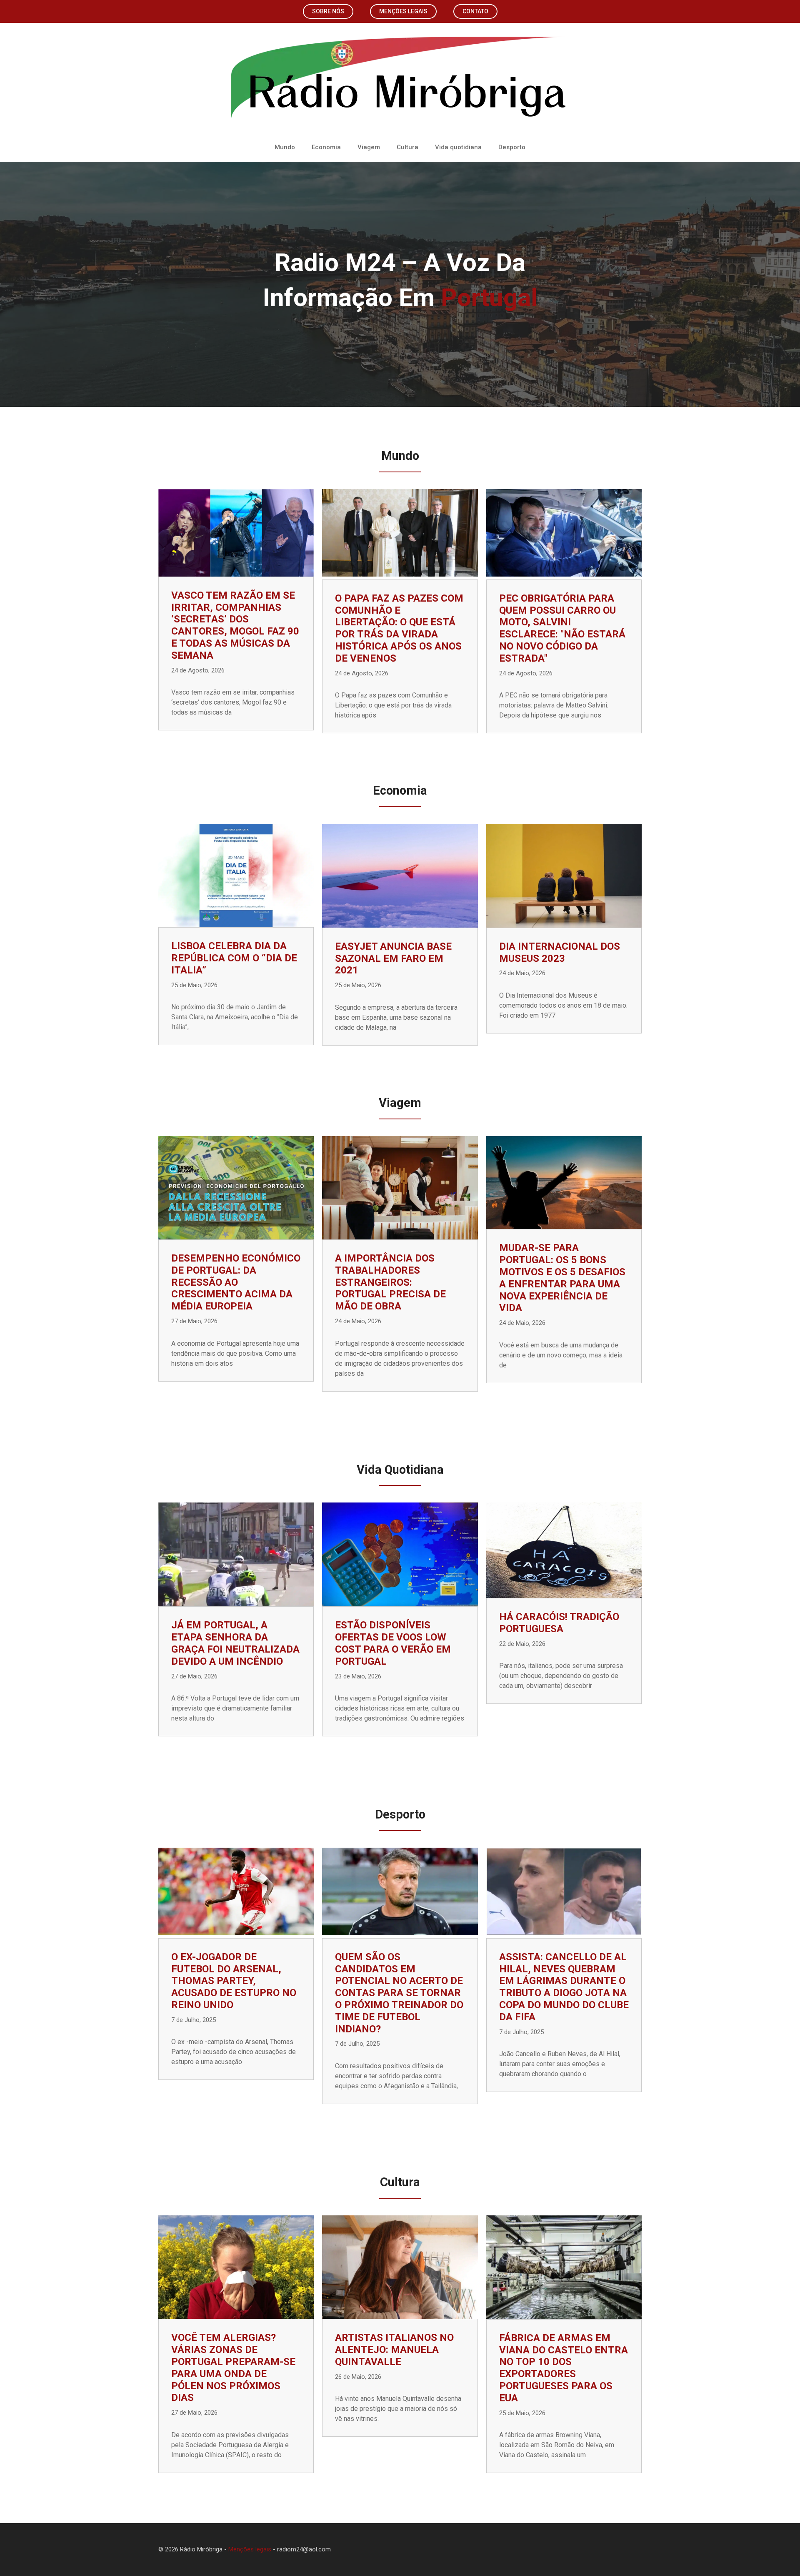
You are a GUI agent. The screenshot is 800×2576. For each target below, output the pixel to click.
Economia (326, 147)
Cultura (407, 147)
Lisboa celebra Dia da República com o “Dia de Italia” (234, 958)
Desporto (512, 147)
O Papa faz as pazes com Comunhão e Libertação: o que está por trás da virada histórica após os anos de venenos (399, 628)
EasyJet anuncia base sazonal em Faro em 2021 (393, 958)
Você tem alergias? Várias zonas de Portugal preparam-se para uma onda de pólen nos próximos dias (233, 2368)
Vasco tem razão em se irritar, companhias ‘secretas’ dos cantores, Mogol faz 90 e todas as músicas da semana (235, 625)
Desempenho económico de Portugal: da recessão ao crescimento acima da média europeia (236, 1282)
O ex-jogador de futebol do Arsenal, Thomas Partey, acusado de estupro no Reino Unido (234, 1981)
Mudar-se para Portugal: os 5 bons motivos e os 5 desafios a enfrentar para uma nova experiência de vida (562, 1278)
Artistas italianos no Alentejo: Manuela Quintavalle (394, 2350)
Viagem (369, 147)
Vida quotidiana (458, 147)
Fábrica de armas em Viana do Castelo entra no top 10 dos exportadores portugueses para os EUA (564, 2368)
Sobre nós (328, 11)
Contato (475, 11)
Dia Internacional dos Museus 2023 (560, 952)
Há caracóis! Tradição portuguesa (559, 1623)
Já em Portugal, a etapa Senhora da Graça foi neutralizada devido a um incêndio (235, 1643)
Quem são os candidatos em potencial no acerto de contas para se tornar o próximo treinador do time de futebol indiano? (399, 1993)
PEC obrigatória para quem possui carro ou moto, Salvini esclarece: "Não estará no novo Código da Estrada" (562, 628)
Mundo (285, 147)
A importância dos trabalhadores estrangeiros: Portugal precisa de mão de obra (390, 1282)
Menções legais (403, 11)
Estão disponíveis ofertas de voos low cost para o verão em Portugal (393, 1643)
